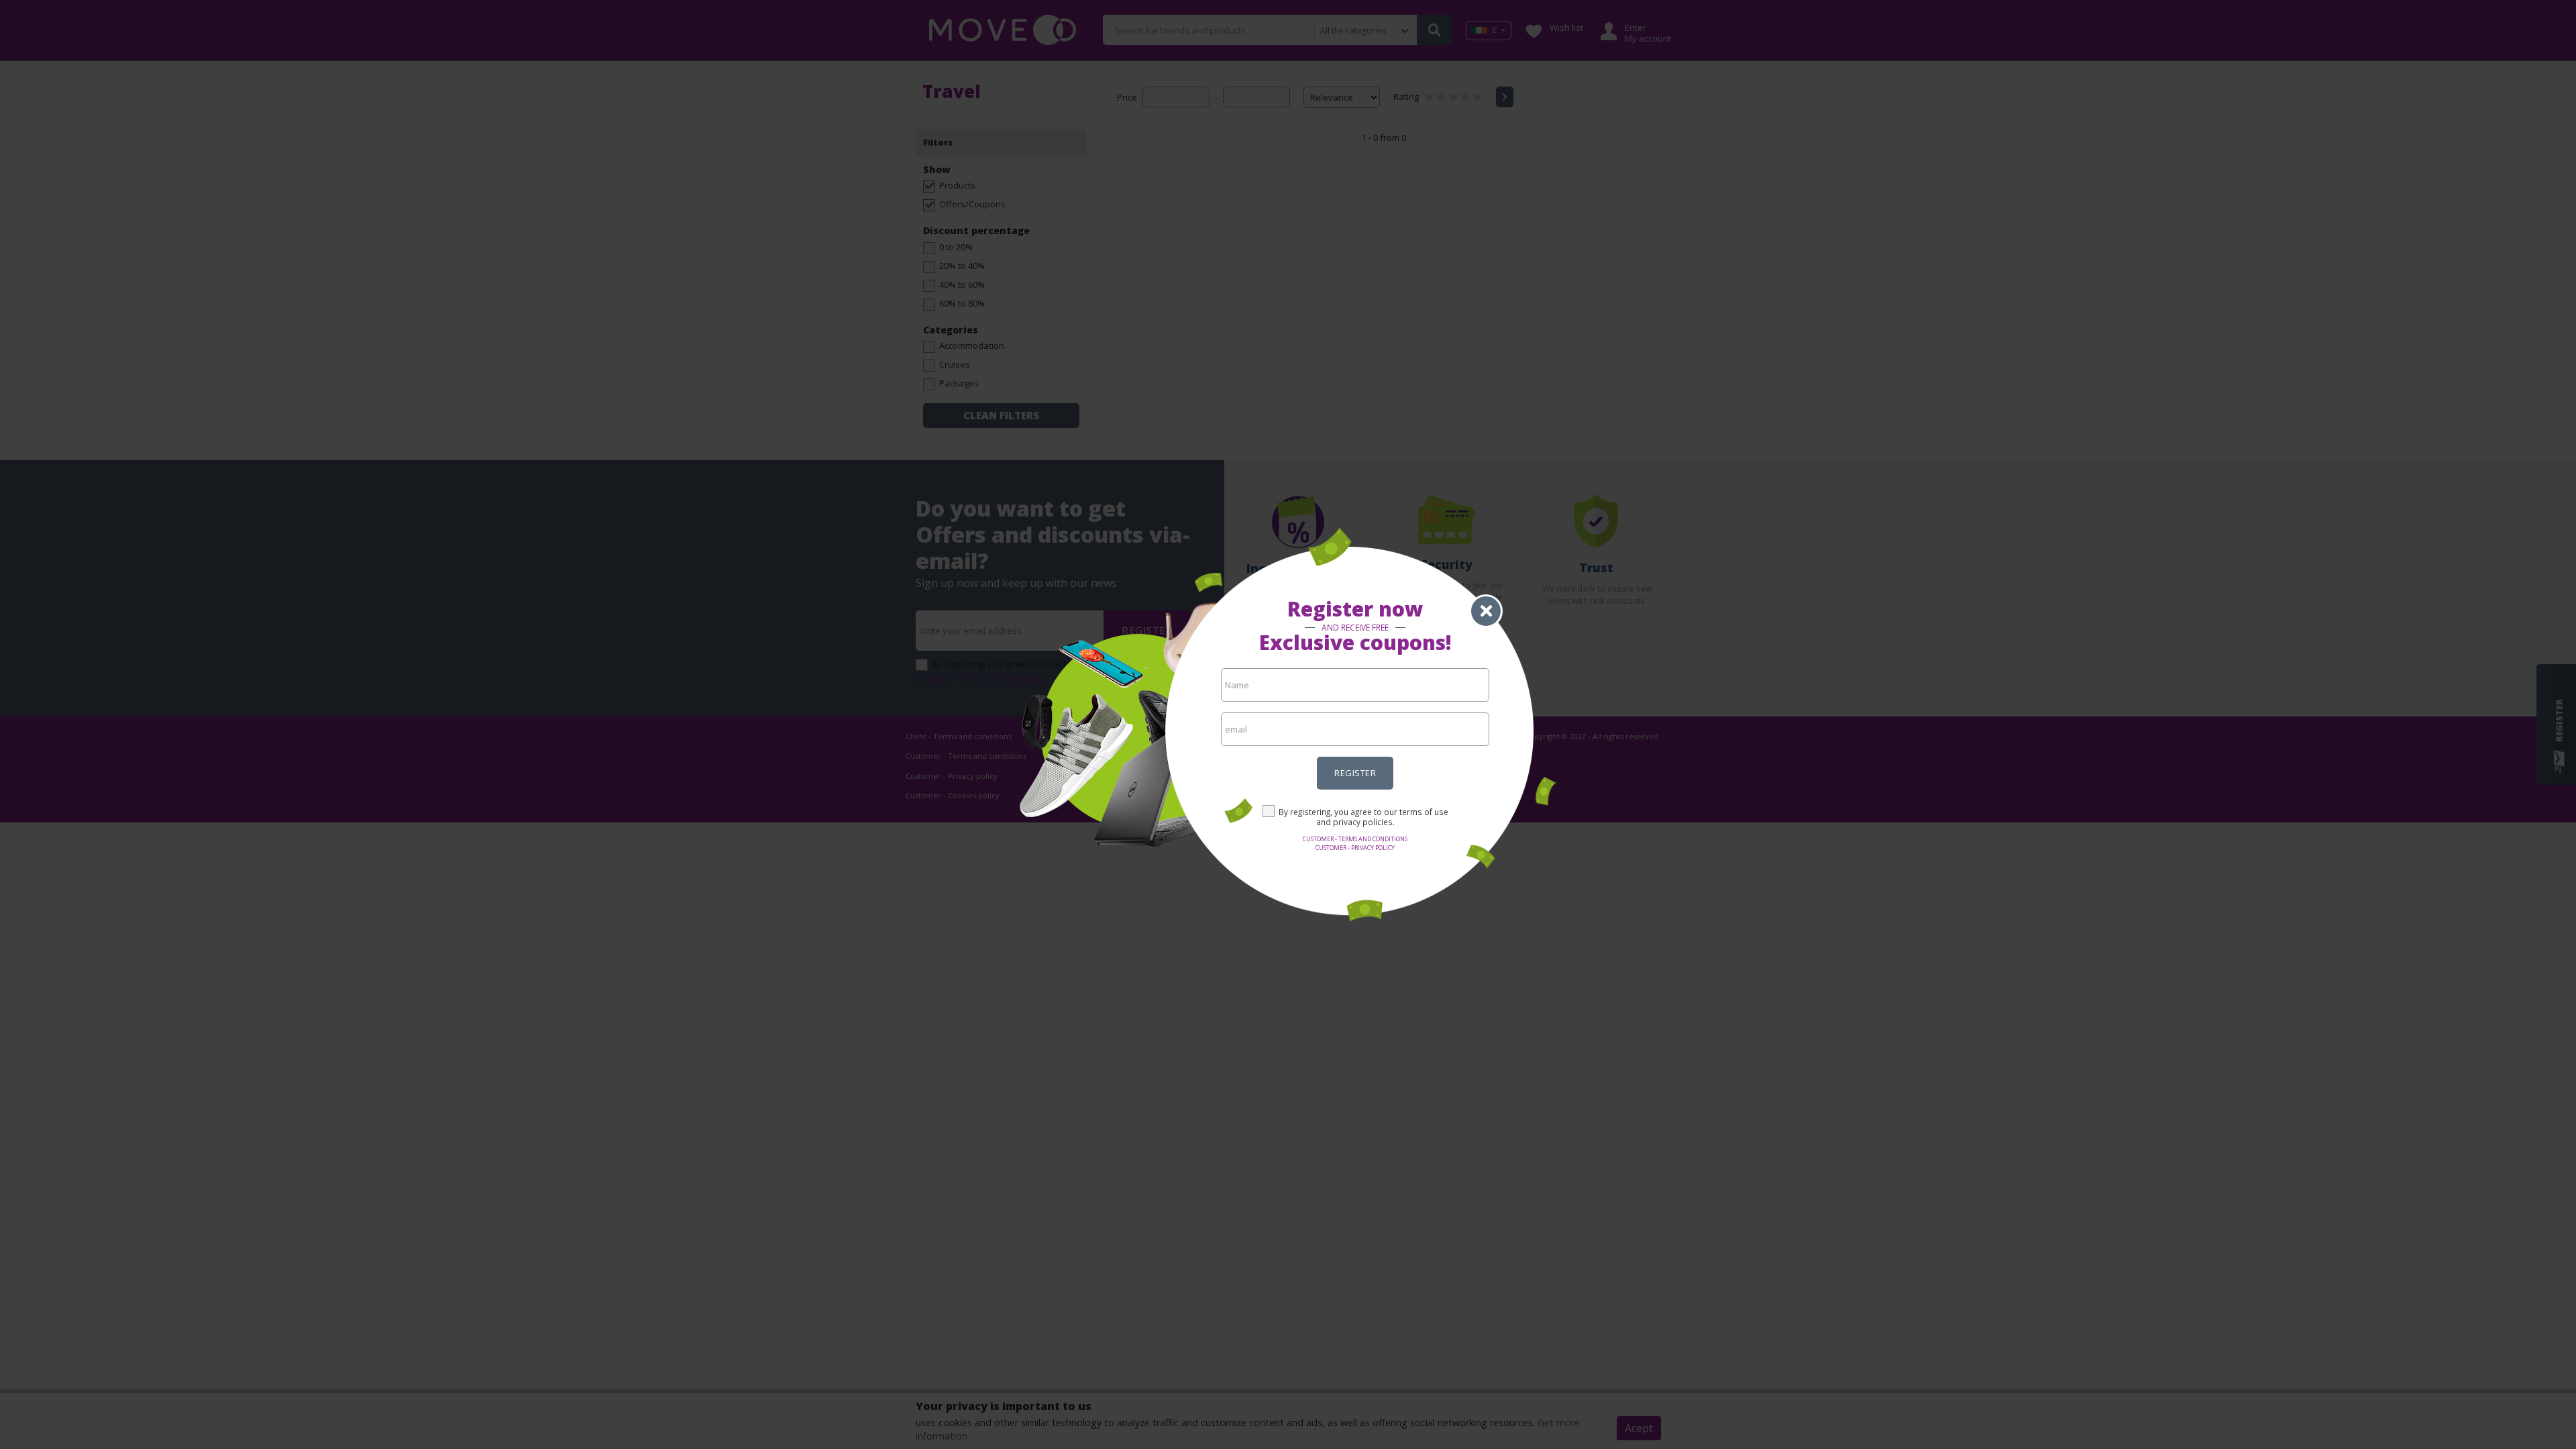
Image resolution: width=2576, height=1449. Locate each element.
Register (1355, 773)
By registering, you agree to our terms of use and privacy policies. (1363, 817)
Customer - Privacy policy (1355, 848)
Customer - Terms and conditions (1355, 839)
